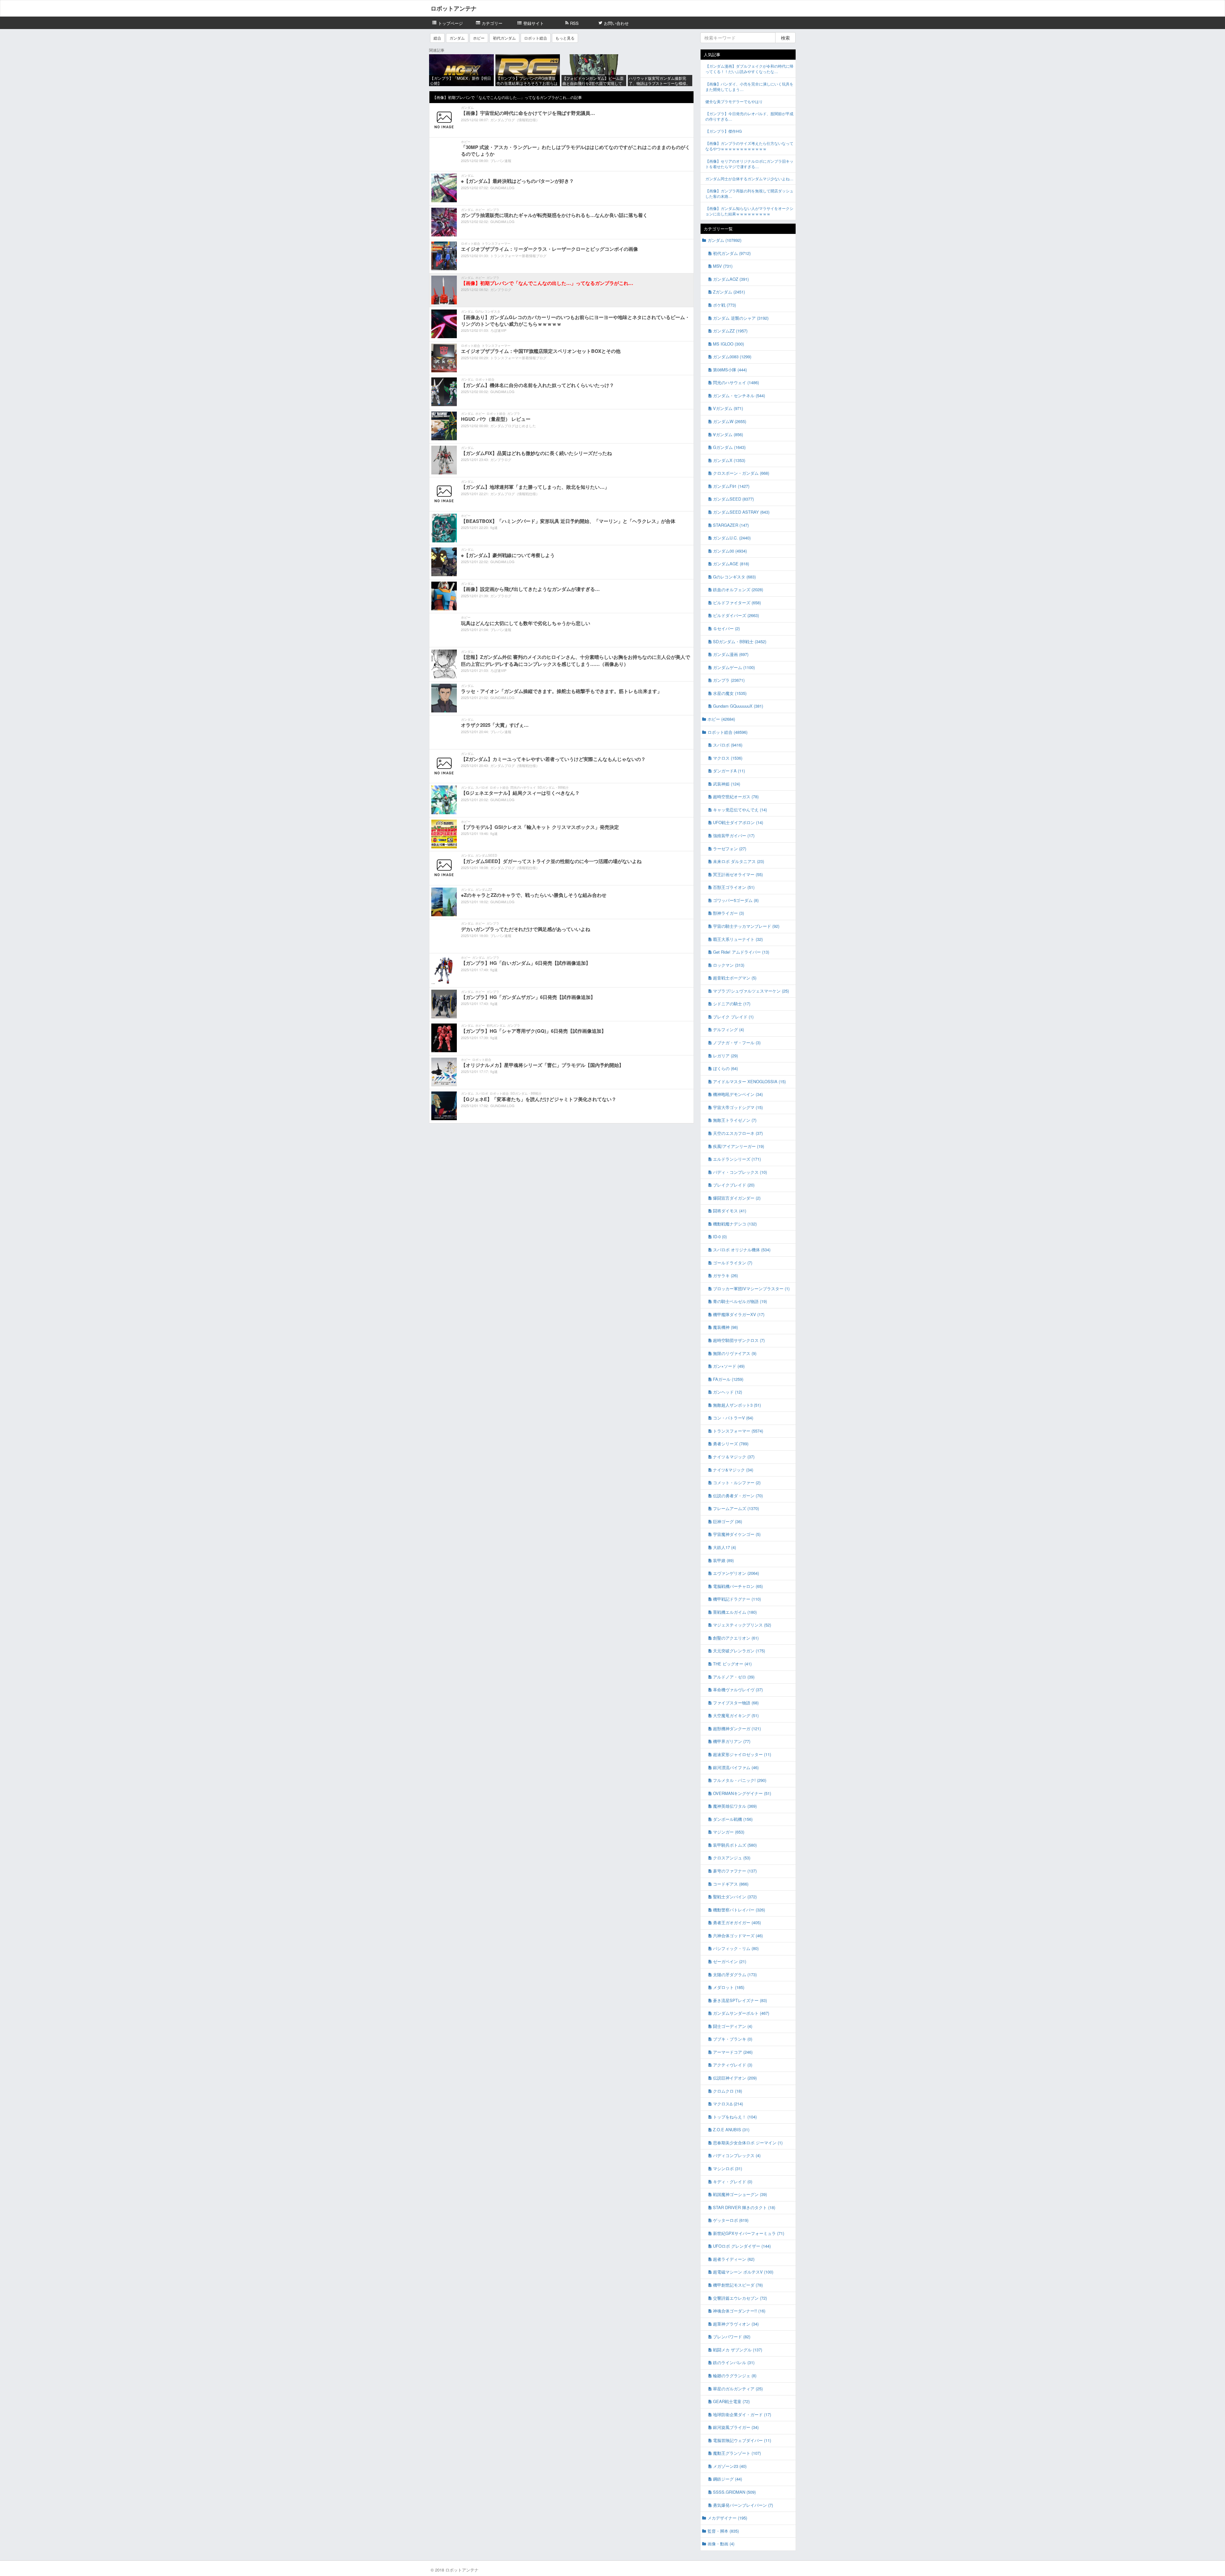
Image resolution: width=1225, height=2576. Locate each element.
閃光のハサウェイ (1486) (736, 382)
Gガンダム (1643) (729, 447)
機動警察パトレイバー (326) (739, 1910)
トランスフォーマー (496, 243)
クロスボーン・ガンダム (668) (741, 473)
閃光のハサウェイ (523, 787)
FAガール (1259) (728, 1379)
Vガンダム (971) (728, 408)
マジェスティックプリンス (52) (742, 1625)
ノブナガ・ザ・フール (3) (737, 1042)
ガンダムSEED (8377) (733, 499)
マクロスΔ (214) (728, 2104)
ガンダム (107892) (724, 240)
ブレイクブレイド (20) (734, 1185)
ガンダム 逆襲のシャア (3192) (741, 318)
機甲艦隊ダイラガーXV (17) (739, 1314)
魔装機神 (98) (725, 1327)
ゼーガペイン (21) (730, 1961)
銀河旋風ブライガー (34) (736, 2427)
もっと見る (565, 38)
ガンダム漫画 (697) (731, 654)
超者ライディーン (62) (734, 2259)
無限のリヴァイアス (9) (735, 1353)
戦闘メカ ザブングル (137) (738, 2350)
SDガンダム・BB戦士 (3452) (740, 641)
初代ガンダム (504, 38)
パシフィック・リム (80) (736, 1948)
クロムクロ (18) (728, 2091)
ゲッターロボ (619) (731, 2220)
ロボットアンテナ (454, 8)
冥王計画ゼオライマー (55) (738, 874)
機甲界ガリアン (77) (732, 1741)
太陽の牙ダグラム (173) (735, 1974)
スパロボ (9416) (728, 745)
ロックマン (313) (729, 965)
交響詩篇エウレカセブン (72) (740, 2298)
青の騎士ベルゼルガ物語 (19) (740, 1301)
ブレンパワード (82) (732, 2337)
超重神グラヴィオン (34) (736, 2324)
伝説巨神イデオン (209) (735, 2078)
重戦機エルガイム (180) (735, 1612)
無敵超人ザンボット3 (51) (737, 1405)
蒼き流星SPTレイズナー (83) (740, 2000)
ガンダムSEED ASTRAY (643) (741, 512)
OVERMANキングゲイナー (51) (742, 1793)
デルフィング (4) (728, 1029)
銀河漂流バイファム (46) (736, 1767)
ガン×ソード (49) (729, 1366)
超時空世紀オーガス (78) (736, 797)
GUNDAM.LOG (502, 188)
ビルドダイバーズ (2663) (736, 615)
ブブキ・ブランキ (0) (733, 2039)
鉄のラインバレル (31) (734, 2362)
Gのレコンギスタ (488, 311)
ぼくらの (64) (725, 1068)
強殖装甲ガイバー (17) (734, 835)
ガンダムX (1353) (729, 460)
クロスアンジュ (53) (732, 1858)
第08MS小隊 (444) (730, 370)
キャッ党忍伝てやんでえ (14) (740, 810)
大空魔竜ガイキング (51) (736, 1715)
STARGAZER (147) (731, 525)
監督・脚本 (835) (723, 2531)
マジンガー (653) (729, 1832)
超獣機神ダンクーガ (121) (737, 1728)
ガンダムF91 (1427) (731, 486)
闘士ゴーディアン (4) (733, 2026)
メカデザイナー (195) (727, 2518)
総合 (437, 38)
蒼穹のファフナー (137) (735, 1871)
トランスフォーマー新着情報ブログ (518, 256)
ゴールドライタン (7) (733, 1263)
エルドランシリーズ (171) (737, 1159)
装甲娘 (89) (723, 1560)
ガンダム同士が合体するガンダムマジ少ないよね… (749, 179)
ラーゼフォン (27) (730, 849)
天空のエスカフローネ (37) (738, 1133)
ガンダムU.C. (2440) (732, 538)
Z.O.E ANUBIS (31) (731, 2129)
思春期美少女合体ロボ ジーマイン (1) (748, 2143)
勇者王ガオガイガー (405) (737, 1922)
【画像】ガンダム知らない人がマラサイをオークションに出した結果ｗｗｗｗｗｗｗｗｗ (749, 211)
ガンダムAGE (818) (731, 564)
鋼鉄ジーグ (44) (728, 2479)
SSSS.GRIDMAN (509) (734, 2492)
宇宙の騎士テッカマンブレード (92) (746, 926)
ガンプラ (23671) (729, 680)
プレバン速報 (501, 160)
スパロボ (482, 787)
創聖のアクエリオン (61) (736, 1638)
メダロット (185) (729, 1987)
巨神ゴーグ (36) (728, 1521)
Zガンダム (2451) (729, 292)
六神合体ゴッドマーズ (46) (738, 1936)
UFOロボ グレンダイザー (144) (742, 2246)
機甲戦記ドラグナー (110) (737, 1599)
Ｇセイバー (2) (726, 628)
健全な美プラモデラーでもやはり (734, 101)
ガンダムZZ (484, 890)
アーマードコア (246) (733, 2052)
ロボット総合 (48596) (728, 732)
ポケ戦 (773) (724, 305)
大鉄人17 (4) (724, 1547)
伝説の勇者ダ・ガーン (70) (738, 1496)
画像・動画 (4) (721, 2544)
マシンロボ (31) (728, 2168)
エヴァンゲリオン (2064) (736, 1573)
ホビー (479, 38)
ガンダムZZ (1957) (730, 331)
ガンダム (457, 38)
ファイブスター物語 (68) (736, 1703)
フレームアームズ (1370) (736, 1508)
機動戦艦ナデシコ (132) (735, 1224)
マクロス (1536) (728, 758)
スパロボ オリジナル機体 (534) (742, 1250)
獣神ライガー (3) (728, 913)
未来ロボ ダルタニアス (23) (739, 861)
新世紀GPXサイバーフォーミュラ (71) (749, 2233)
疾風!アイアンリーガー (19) (739, 1146)
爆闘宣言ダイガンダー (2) (737, 1198)
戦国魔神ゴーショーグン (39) (740, 2194)
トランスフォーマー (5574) (738, 1431)
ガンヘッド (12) (728, 1392)
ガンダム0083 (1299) (732, 357)
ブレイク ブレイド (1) (733, 1017)
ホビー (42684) (721, 719)
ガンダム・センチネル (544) (739, 395)
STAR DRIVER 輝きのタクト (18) (744, 2207)
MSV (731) (723, 266)
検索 (785, 38)
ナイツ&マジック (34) (733, 1470)
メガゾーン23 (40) (730, 2466)
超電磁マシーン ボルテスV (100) (743, 2272)
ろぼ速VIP (498, 330)
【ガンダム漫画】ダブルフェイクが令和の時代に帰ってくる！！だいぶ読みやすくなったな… (749, 69)
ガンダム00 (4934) (730, 551)
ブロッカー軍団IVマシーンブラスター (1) (751, 1288)
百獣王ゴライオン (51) (734, 887)
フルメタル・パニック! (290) (740, 1780)
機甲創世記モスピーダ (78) (738, 2285)
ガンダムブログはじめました (513, 426)
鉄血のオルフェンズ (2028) (738, 589)
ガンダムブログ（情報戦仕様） (515, 120)
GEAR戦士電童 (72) (731, 2401)
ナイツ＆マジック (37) (734, 1457)
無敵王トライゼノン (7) (735, 1120)
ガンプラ (493, 210)
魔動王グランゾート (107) (737, 2453)
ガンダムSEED (486, 855)
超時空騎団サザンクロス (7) (739, 1340)
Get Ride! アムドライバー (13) (741, 952)
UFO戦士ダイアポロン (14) (738, 822)
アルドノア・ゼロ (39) (734, 1677)
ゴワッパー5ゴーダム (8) (736, 900)
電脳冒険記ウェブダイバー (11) (742, 2440)
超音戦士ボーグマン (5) (735, 978)
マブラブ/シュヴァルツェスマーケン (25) (751, 991)
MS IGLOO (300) (728, 344)
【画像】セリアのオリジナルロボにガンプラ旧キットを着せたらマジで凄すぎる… (749, 164)
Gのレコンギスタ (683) (734, 577)
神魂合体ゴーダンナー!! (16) (739, 2311)
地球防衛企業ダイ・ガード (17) (742, 2414)
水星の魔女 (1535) (730, 693)
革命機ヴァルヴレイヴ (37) (738, 1690)
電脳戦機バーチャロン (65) (738, 1586)
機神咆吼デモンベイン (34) (738, 1094)
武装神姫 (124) (727, 784)
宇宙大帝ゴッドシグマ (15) (738, 1107)
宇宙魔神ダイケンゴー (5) (737, 1534)
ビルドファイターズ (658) (737, 603)
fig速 (494, 527)
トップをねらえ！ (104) (735, 2117)
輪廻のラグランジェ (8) (735, 2375)
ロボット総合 (536, 38)
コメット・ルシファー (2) (737, 1482)
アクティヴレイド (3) (733, 2065)
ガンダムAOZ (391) (731, 279)
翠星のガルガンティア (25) (738, 2389)
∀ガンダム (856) (728, 434)
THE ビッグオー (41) (732, 1664)
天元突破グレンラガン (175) (739, 1651)
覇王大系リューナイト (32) (738, 939)
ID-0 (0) (720, 1236)
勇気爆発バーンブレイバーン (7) (743, 2505)
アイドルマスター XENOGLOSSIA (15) (749, 1081)
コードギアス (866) (731, 1884)
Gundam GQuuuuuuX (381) (738, 706)
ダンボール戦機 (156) (733, 1819)
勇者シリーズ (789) (731, 1444)
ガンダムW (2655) (730, 421)
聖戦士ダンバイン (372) (735, 1897)
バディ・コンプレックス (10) (740, 1172)
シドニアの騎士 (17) (732, 1004)
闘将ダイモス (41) (730, 1211)
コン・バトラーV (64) (733, 1418)
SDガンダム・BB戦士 (553, 787)
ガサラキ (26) (725, 1275)
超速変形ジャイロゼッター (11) (742, 1754)
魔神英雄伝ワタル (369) (735, 1806)
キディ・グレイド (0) (733, 2181)
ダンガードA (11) (729, 771)
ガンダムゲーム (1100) (734, 667)
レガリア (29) (725, 1056)
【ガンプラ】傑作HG (724, 131)
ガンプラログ (501, 289)
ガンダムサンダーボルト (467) (741, 2013)
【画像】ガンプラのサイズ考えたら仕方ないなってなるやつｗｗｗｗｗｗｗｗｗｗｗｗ (749, 146)
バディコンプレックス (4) (737, 2155)
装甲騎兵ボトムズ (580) (735, 1845)
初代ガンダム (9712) (732, 253)
